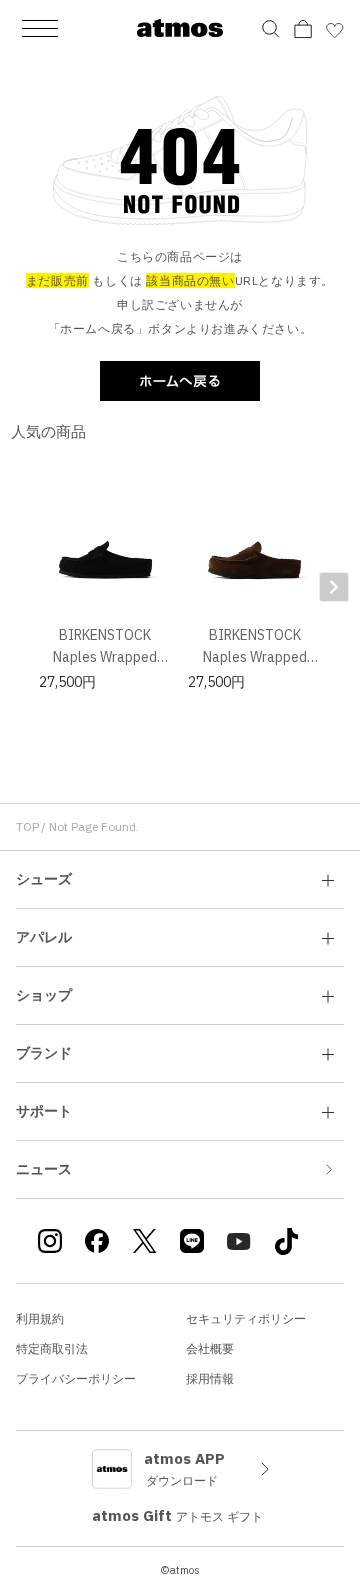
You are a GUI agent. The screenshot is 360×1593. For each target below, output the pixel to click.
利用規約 (40, 1318)
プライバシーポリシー (76, 1378)
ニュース (44, 1169)
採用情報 (210, 1378)
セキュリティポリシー (246, 1318)
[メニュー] (40, 28)
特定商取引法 (52, 1348)
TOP (27, 826)
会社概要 (210, 1348)
